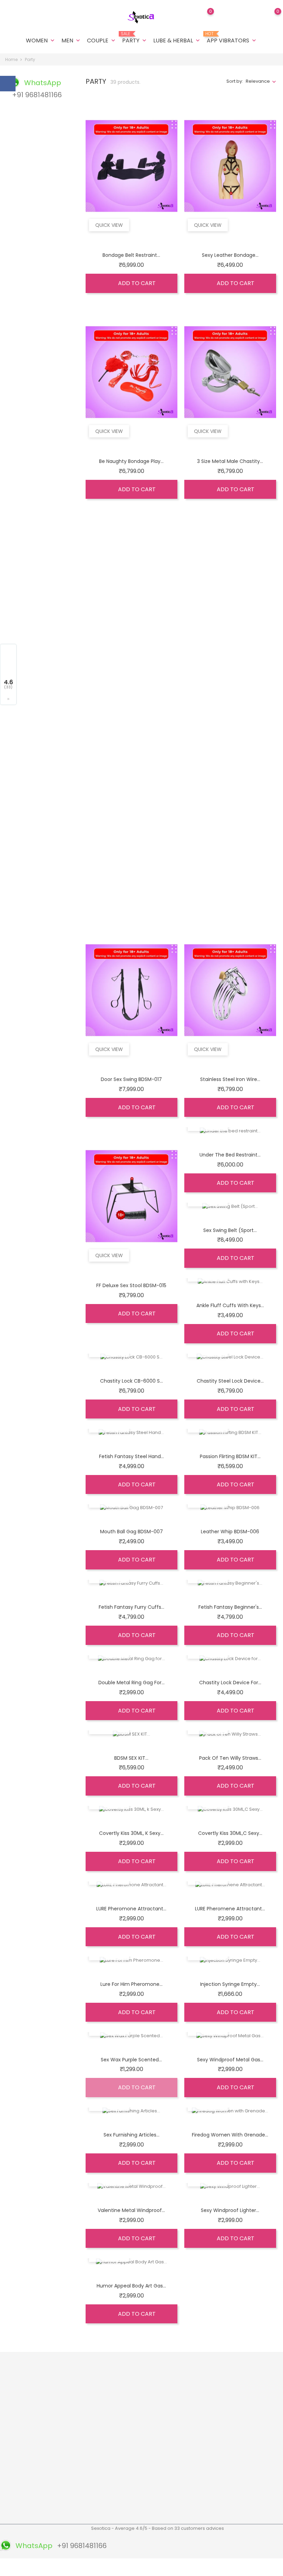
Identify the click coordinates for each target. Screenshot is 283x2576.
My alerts (178, 2429)
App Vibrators (232, 38)
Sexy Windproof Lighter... (230, 2210)
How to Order (87, 2429)
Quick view (109, 225)
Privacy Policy (88, 2461)
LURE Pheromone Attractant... (131, 1909)
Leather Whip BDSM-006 (230, 1532)
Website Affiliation (92, 2482)
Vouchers (179, 2418)
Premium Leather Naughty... (131, 667)
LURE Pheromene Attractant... (230, 1909)
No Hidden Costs (140, 2461)
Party (135, 38)
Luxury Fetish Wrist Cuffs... (230, 667)
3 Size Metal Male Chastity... (230, 461)
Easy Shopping (138, 2404)
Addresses (181, 2407)
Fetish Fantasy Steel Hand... (131, 1456)
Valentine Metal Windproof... (131, 2210)
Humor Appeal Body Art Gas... (131, 2286)
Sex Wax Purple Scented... (131, 2060)
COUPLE (102, 41)
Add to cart (136, 283)
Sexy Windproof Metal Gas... (230, 2060)
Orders (176, 2386)
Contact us (85, 2504)
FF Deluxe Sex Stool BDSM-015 (131, 1285)
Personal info (183, 2375)
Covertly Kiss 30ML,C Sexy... (230, 1833)
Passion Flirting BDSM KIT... (230, 1456)
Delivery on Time (140, 2415)
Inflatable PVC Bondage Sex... (230, 873)
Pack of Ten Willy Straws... (230, 1758)
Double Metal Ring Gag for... (131, 1683)
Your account (188, 2361)
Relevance (258, 81)
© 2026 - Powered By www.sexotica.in (46, 2567)
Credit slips (181, 2397)
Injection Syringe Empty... (230, 1984)
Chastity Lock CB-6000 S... (131, 1381)
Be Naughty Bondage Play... (131, 461)
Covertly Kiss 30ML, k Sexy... (131, 1833)
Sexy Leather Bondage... (230, 255)
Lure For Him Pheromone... (131, 1984)
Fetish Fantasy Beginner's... (230, 1607)
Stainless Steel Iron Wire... (230, 1079)
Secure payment (91, 2440)
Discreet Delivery (140, 2393)
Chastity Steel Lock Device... (230, 1381)
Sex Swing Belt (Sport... (230, 1230)
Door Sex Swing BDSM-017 (131, 1079)
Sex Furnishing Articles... (131, 2135)
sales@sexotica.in (31, 2494)
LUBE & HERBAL (177, 41)
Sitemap (82, 2514)
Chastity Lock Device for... (230, 1683)
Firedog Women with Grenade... (230, 2135)
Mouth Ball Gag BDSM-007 (131, 1532)
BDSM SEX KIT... (131, 1758)
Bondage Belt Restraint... (131, 255)
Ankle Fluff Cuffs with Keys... (230, 1305)
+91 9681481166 (26, 2483)
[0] (271, 16)
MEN (71, 41)
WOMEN (41, 41)
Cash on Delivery (91, 2450)
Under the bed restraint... (230, 1155)
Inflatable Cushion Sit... (131, 873)
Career (81, 2493)
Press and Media (91, 2472)
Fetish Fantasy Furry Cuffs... (131, 1607)
